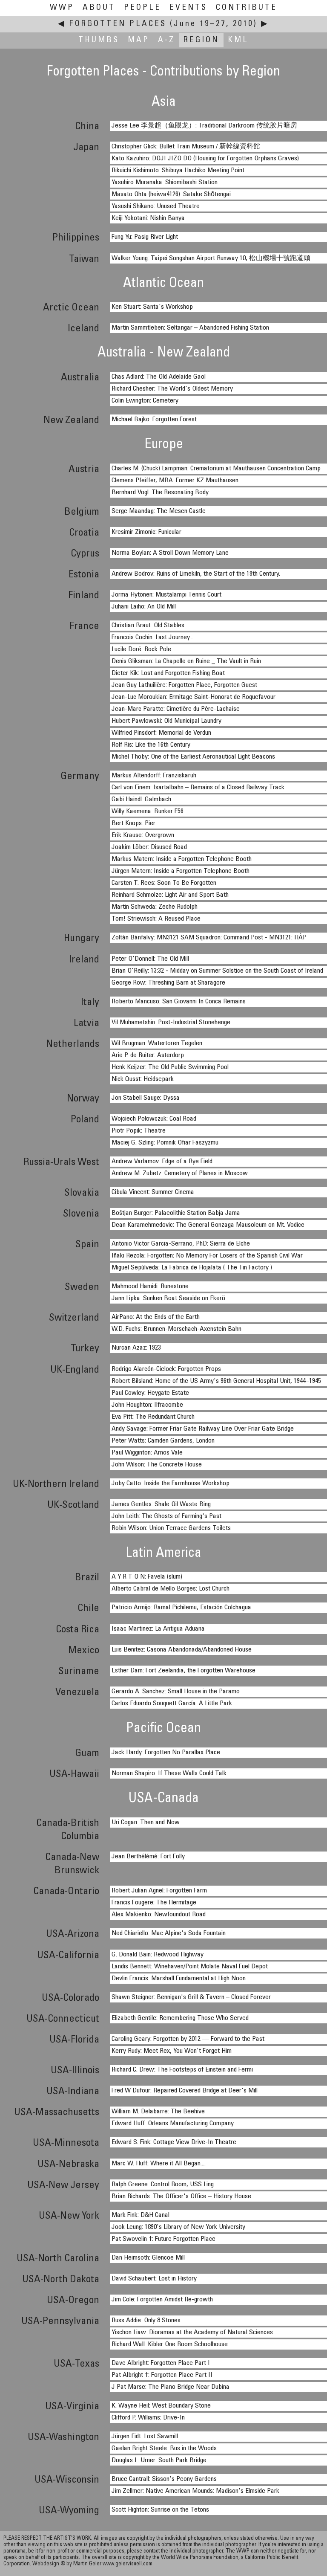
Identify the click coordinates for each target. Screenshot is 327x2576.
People (142, 8)
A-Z (166, 40)
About (99, 8)
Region (201, 40)
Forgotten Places (118, 24)
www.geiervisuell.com (128, 2564)
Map (139, 40)
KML (238, 40)
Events (188, 8)
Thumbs (99, 40)
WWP (62, 8)
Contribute (247, 8)
